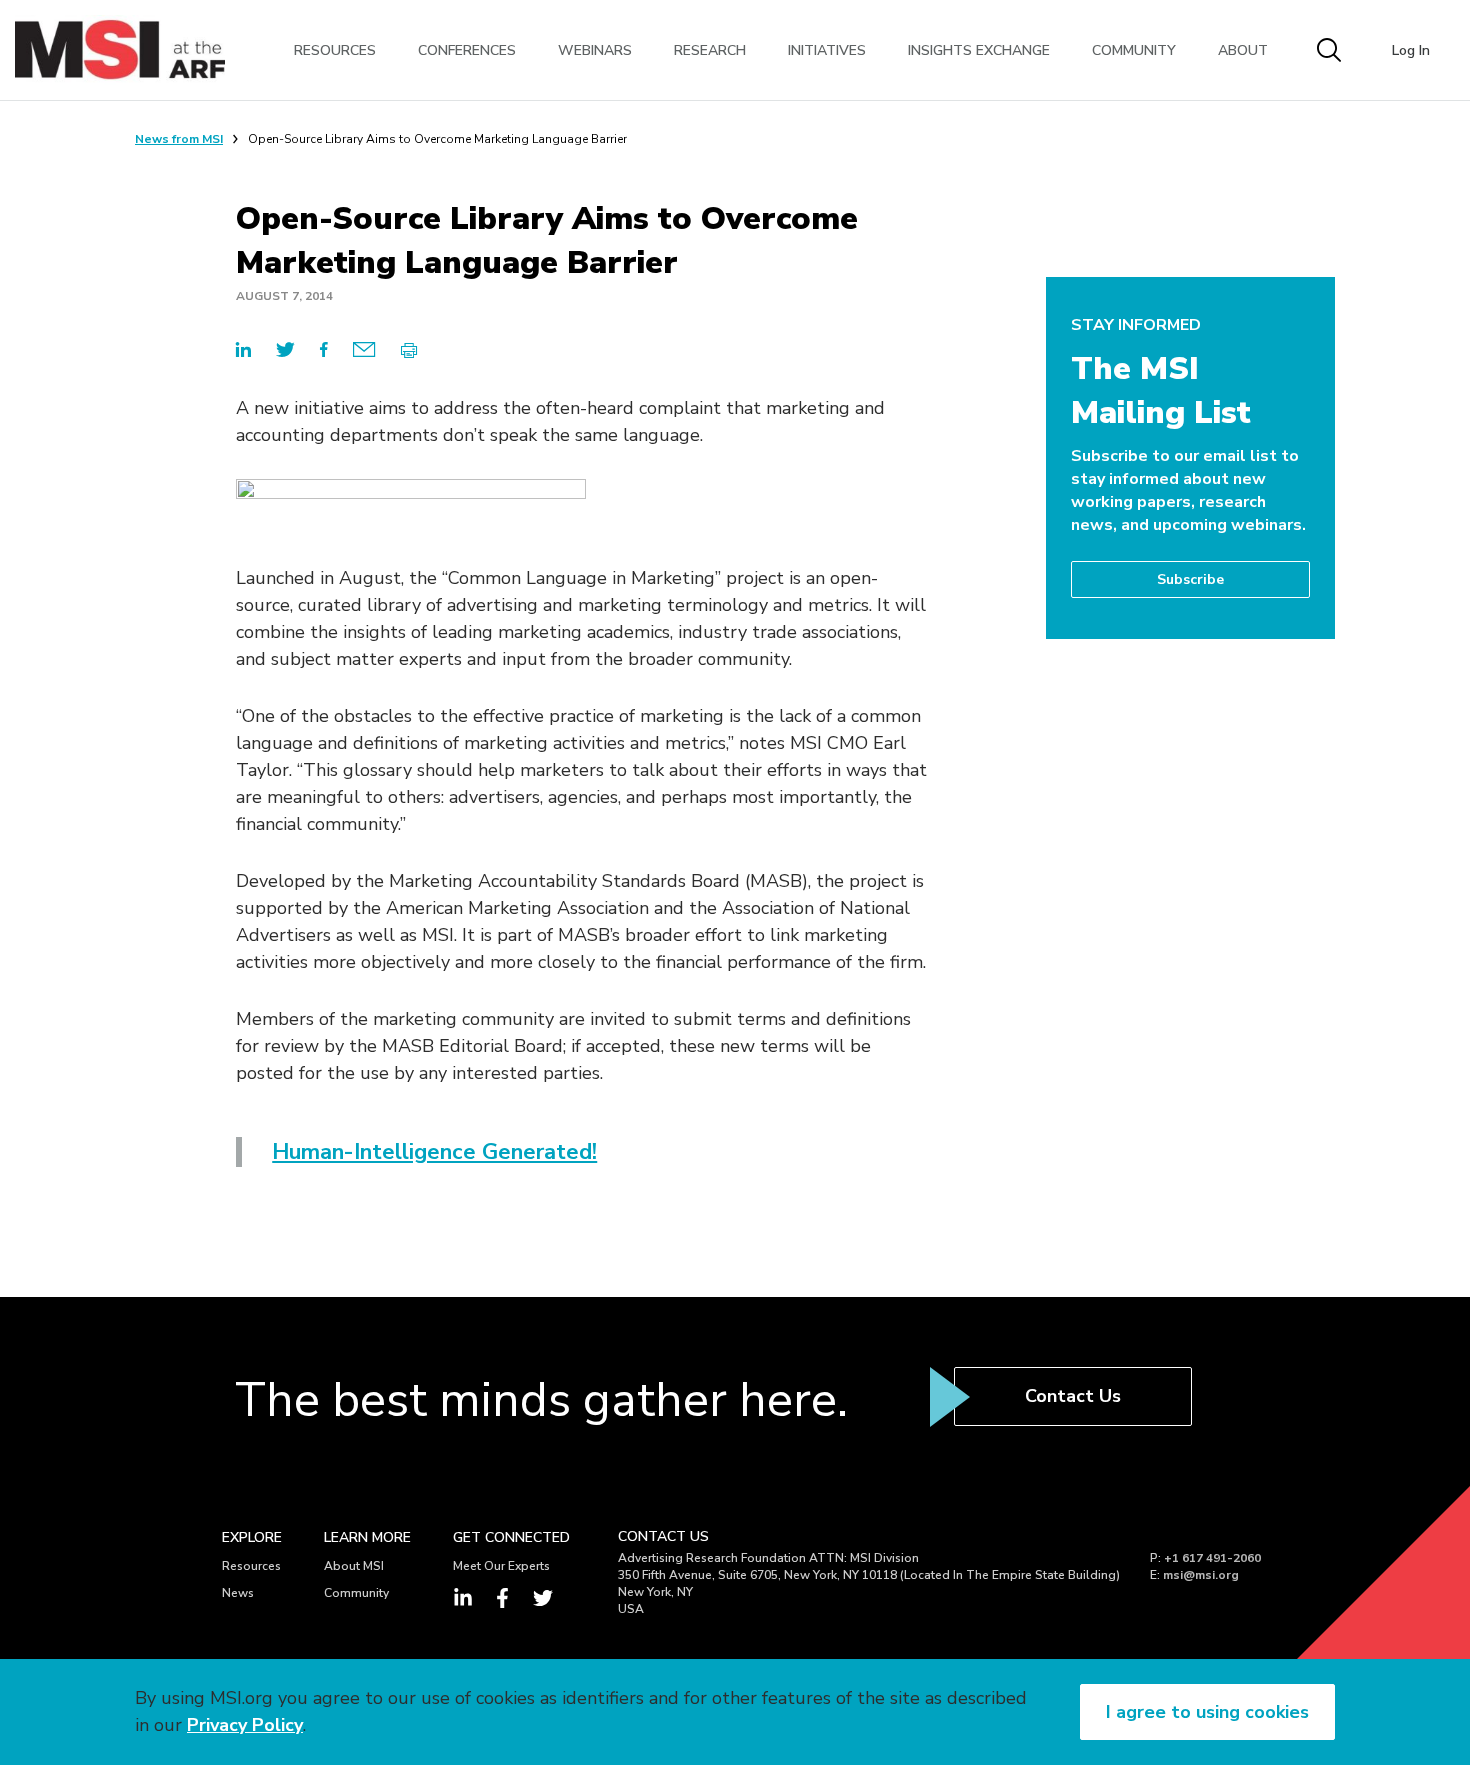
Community (1134, 50)
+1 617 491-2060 (1212, 1558)
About (1243, 50)
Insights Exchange (979, 50)
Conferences (467, 50)
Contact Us (1073, 1396)
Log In (1411, 50)
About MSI (354, 1566)
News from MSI (179, 139)
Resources (335, 50)
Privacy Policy (245, 1725)
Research (710, 50)
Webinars (595, 50)
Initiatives (827, 50)
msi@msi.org (1201, 1575)
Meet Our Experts (501, 1566)
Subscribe (1190, 579)
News (238, 1593)
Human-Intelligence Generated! (434, 1152)
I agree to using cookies (1207, 1712)
